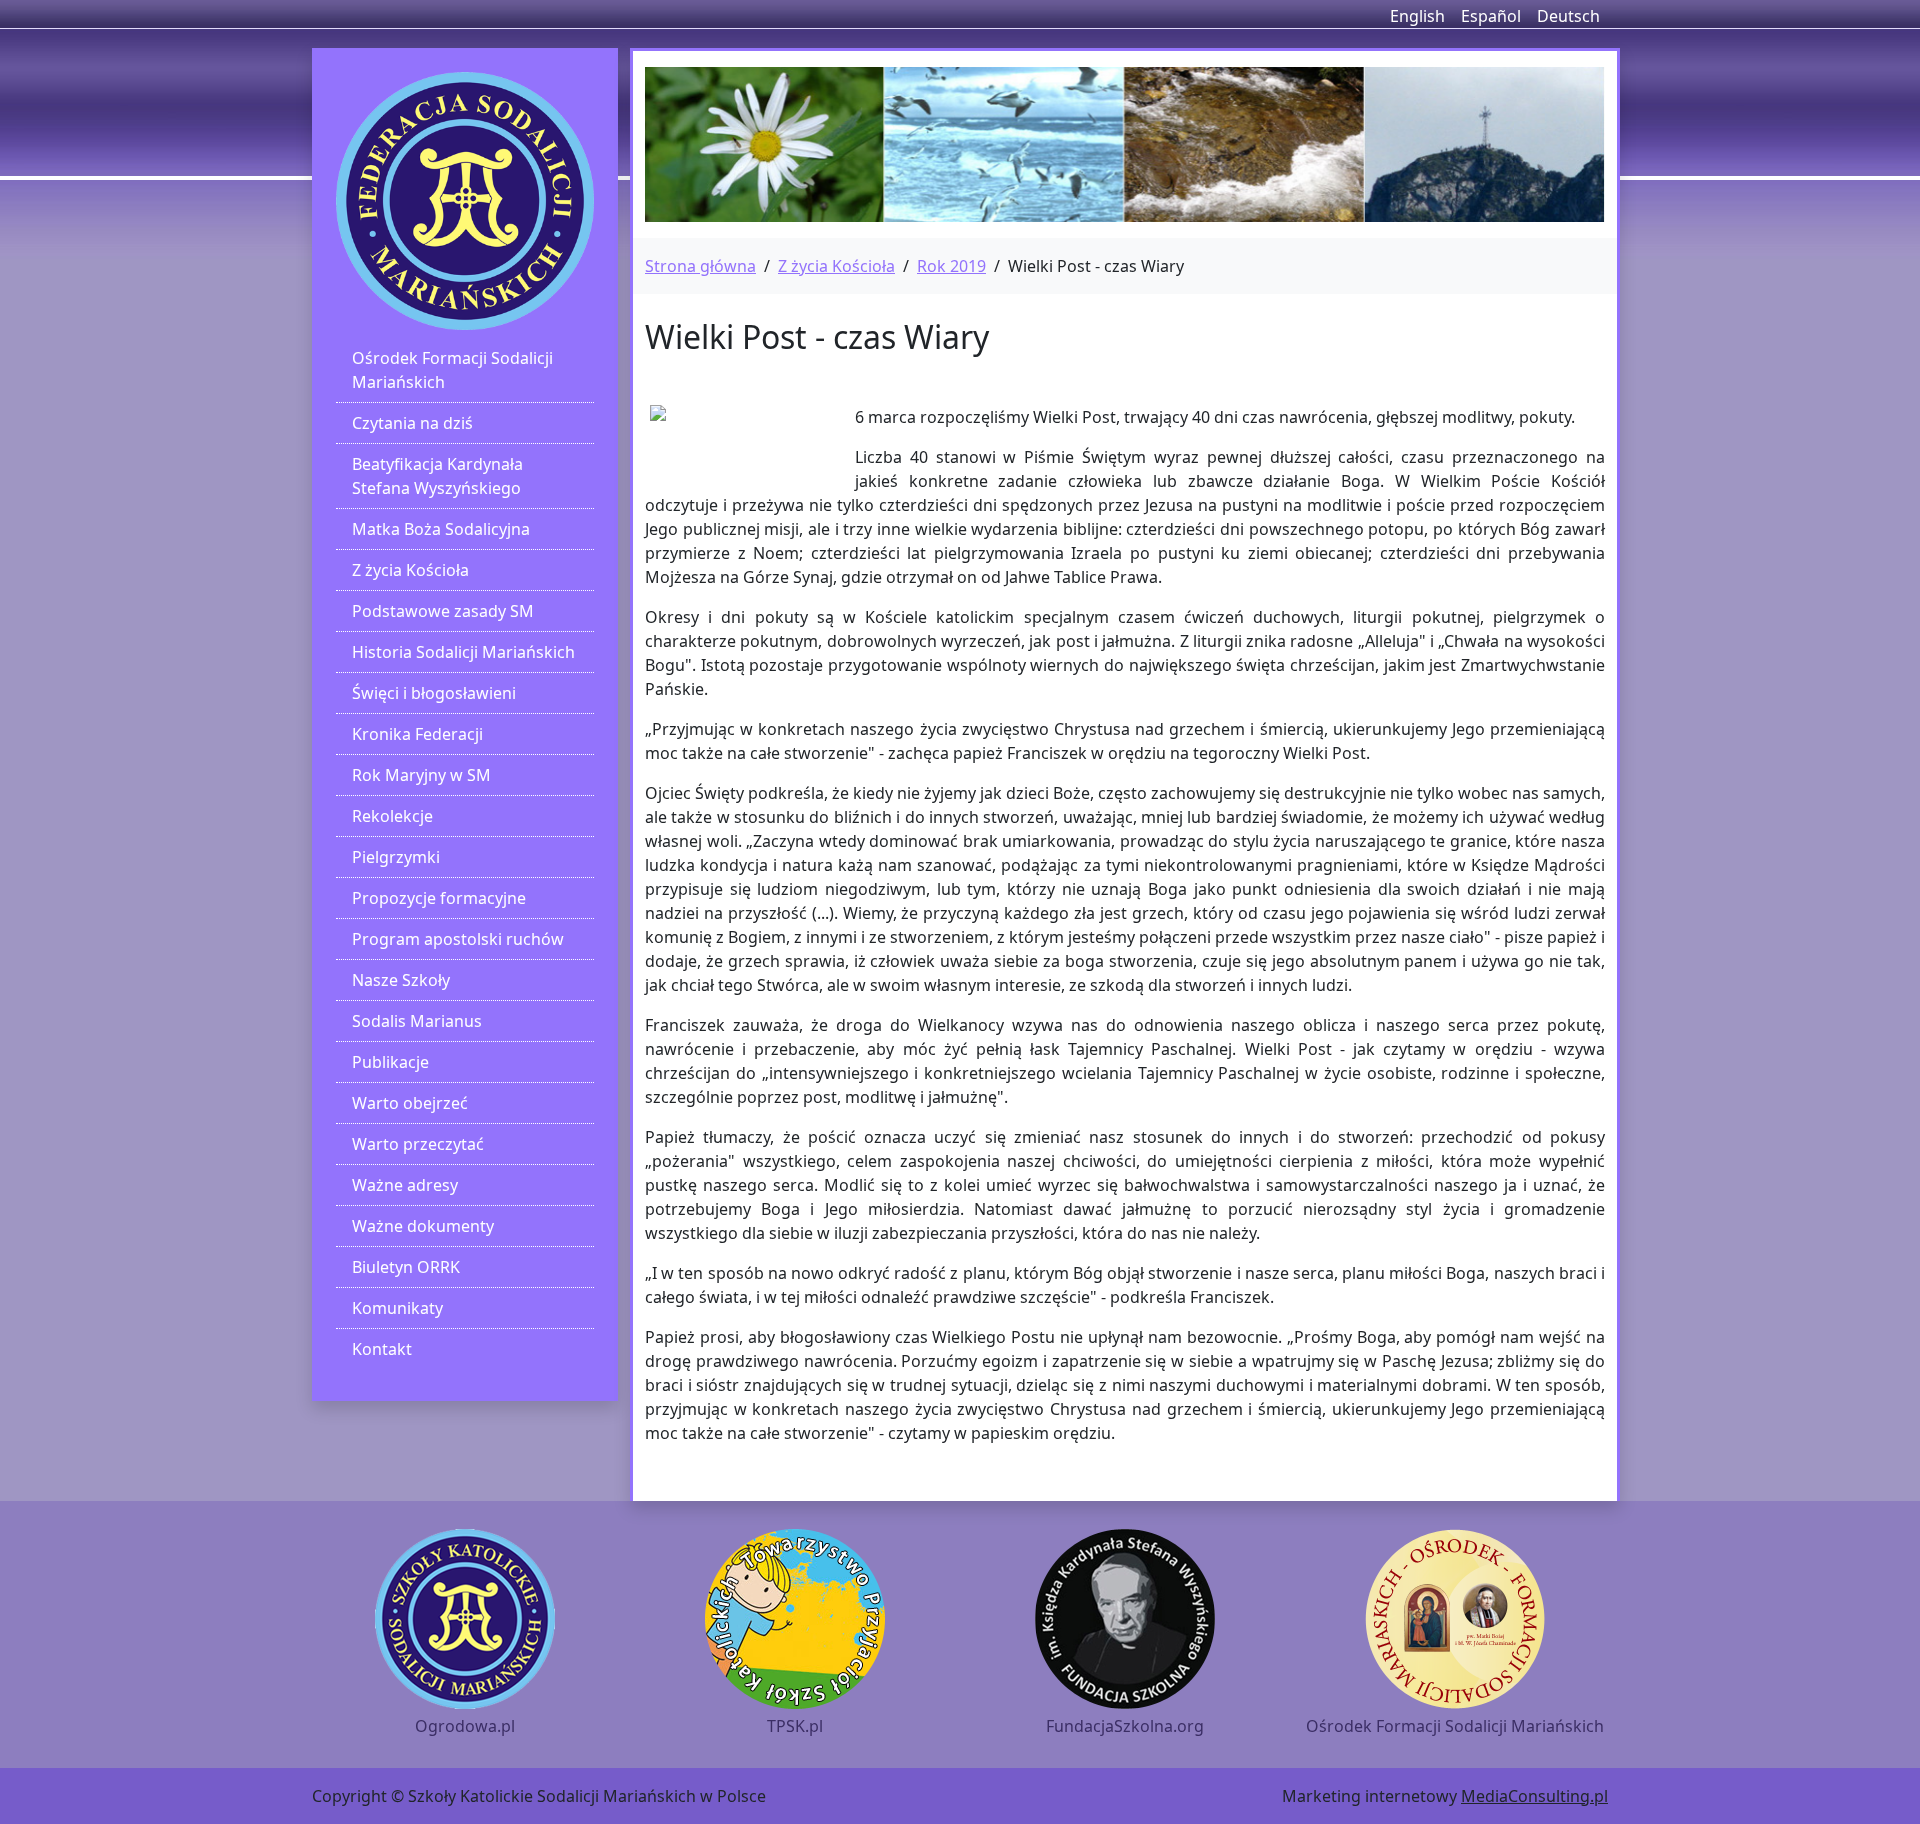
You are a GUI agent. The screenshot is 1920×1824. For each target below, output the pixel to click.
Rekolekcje (392, 816)
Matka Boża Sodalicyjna (441, 529)
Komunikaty (397, 1308)
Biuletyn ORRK (406, 1267)
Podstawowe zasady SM (443, 611)
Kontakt (382, 1349)
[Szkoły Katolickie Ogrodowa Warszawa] (465, 201)
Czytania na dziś (412, 423)
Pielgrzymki (396, 857)
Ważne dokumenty (423, 1226)
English (1417, 16)
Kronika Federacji (417, 734)
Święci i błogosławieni (434, 693)
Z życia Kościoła (410, 570)
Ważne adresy (405, 1185)
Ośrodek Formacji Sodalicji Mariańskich (452, 370)
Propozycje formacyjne (439, 898)
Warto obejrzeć (410, 1103)
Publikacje (390, 1062)
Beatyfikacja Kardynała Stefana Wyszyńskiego (437, 476)
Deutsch (1568, 16)
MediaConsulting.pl (1534, 1796)
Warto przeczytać (418, 1144)
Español (1491, 16)
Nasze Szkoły (401, 980)
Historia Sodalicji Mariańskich (463, 652)
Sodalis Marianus (417, 1021)
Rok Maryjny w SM (421, 775)
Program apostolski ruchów (458, 939)
